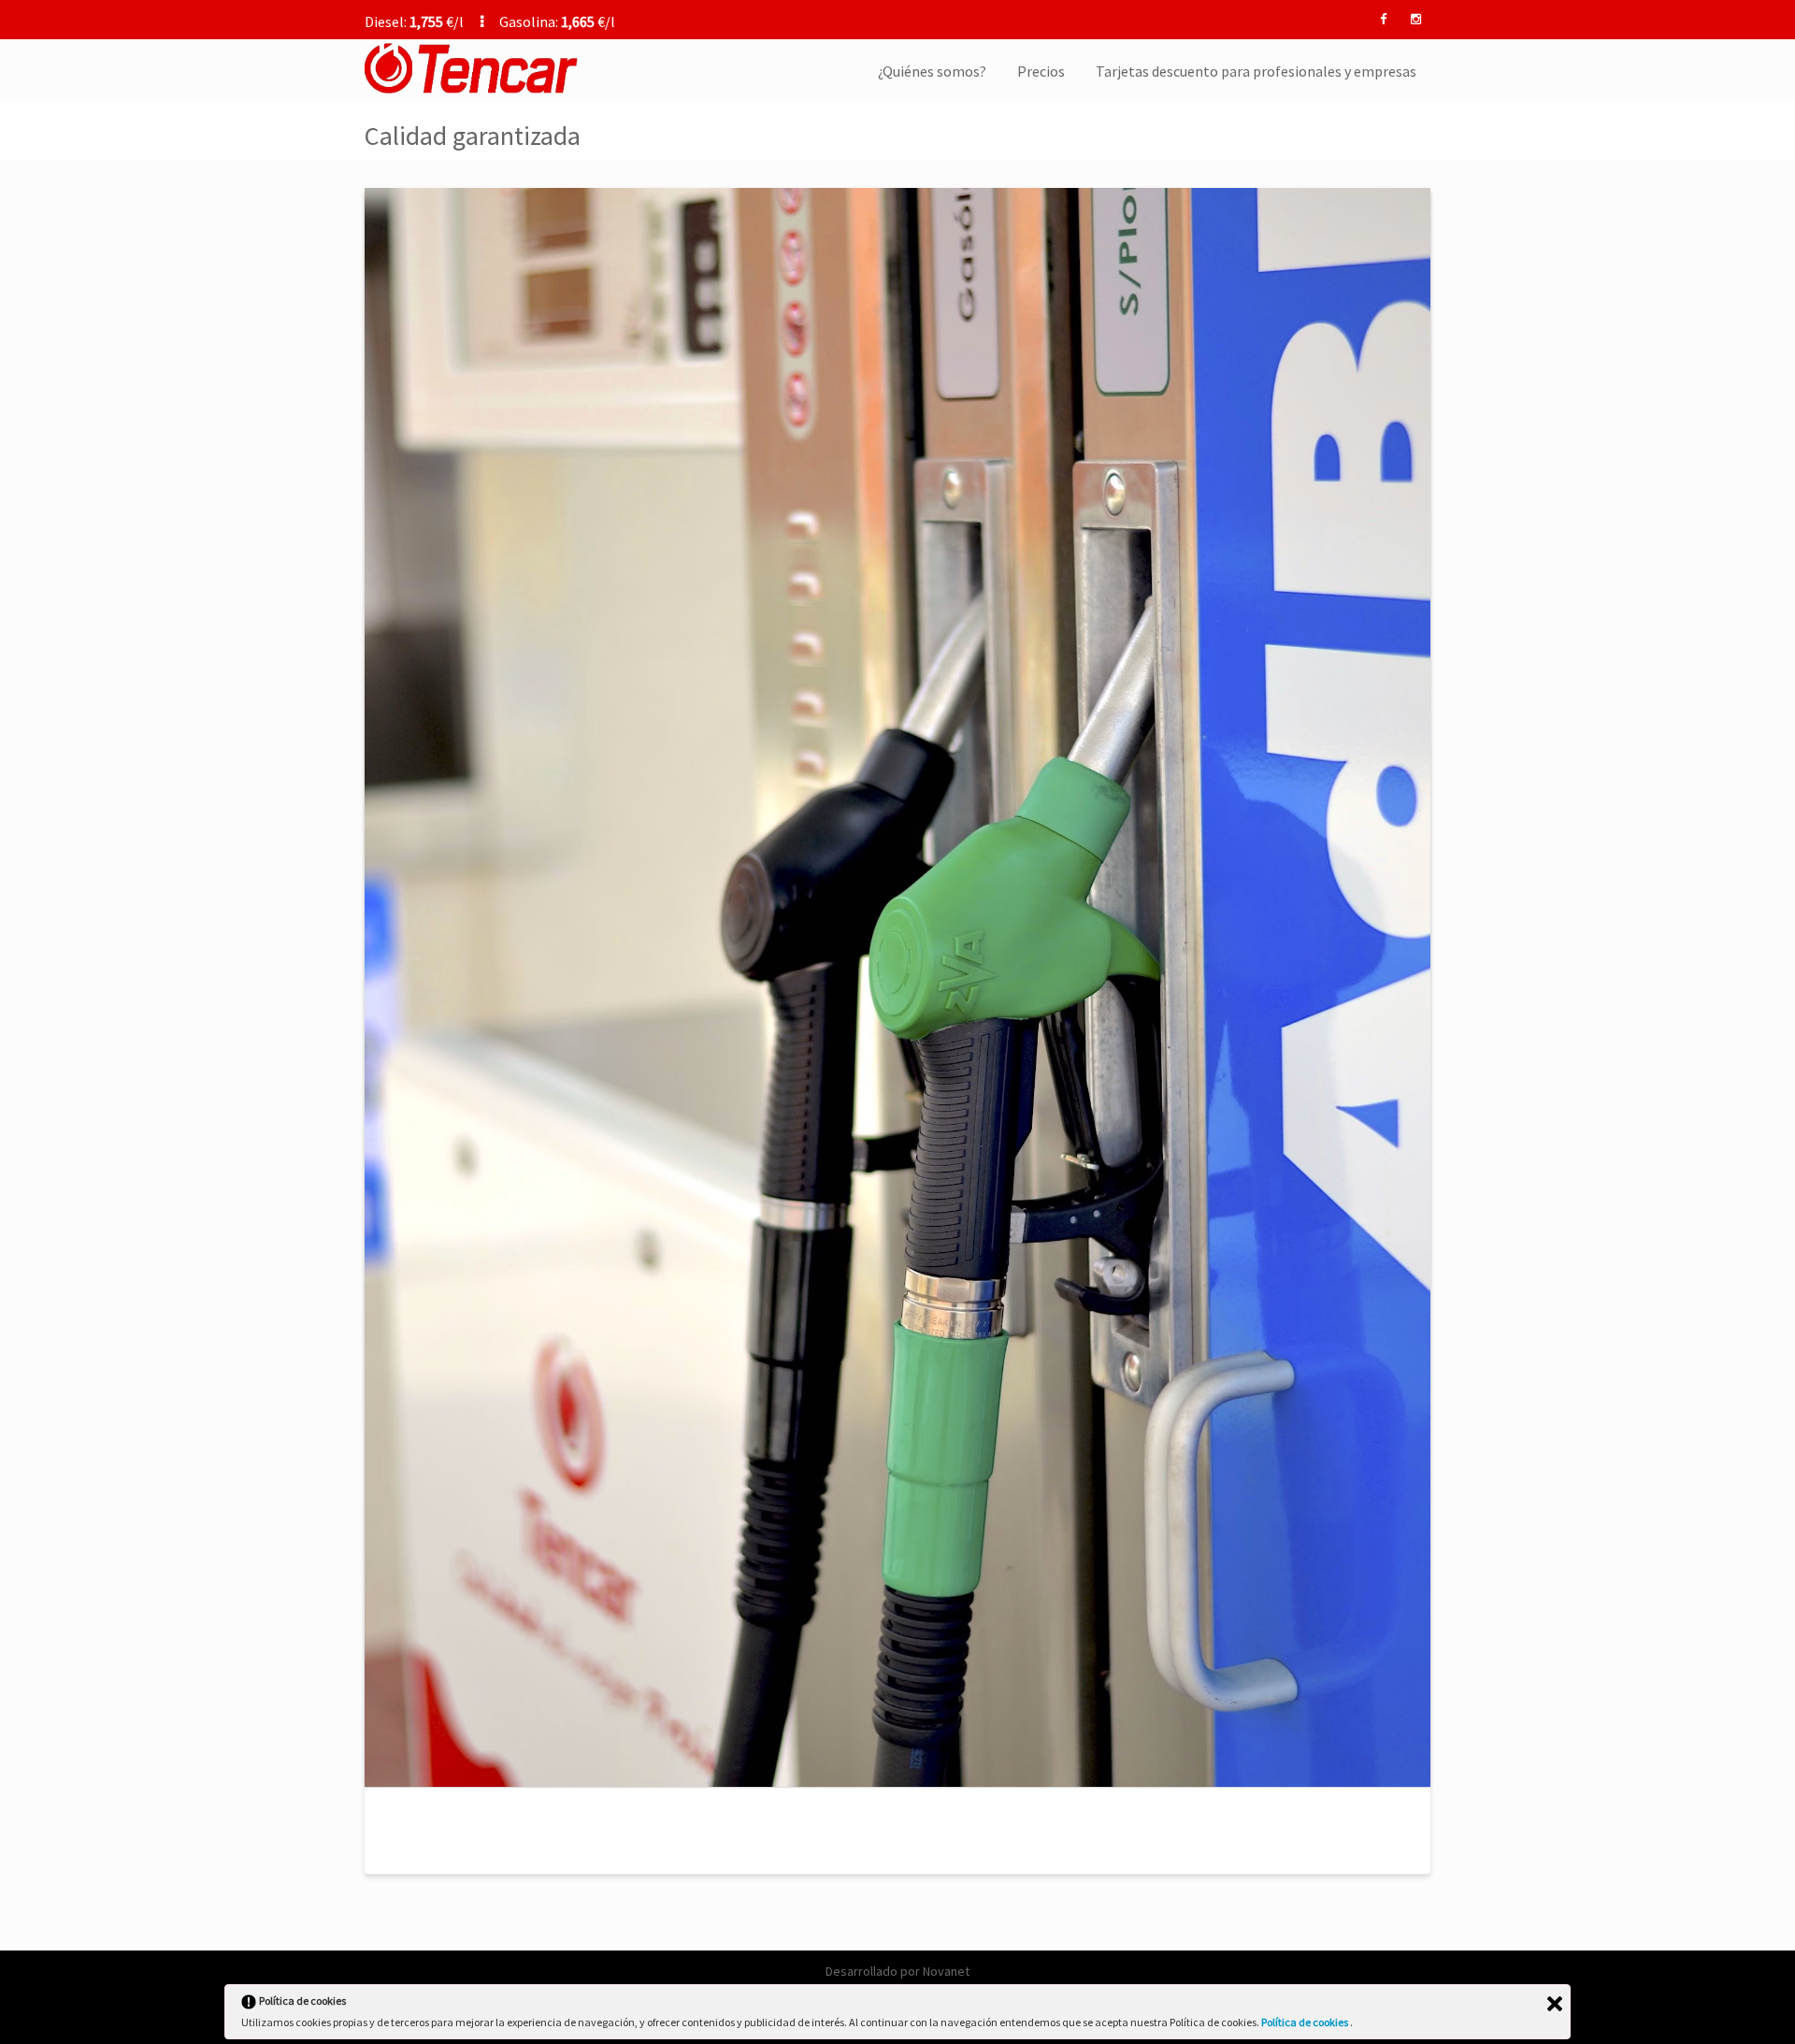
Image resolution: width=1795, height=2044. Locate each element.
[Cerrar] (1555, 2004)
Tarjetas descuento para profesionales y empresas (1256, 71)
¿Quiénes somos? (932, 71)
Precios (1041, 71)
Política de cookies (1306, 2022)
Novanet (946, 1971)
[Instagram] (1415, 20)
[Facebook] (1383, 20)
